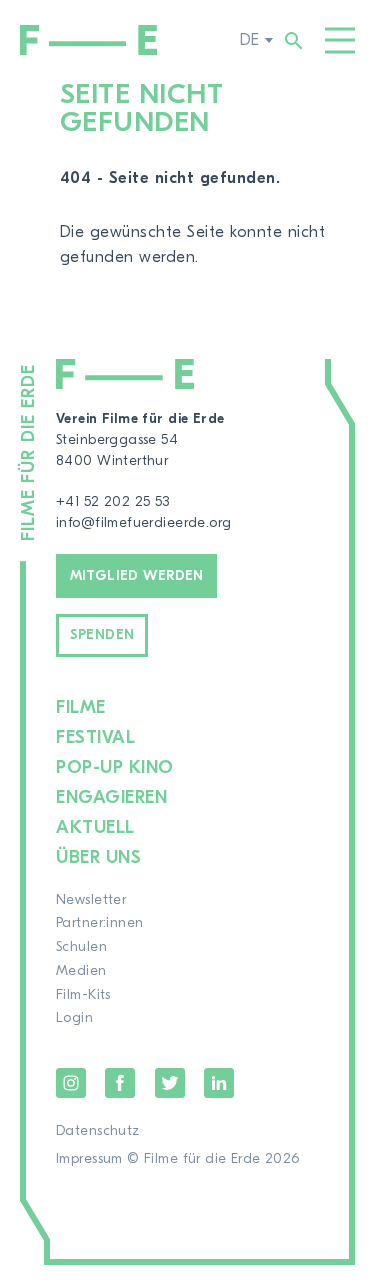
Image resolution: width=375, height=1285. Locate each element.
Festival (95, 737)
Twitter (170, 1083)
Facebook (120, 1083)
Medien (81, 971)
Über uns (98, 857)
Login (74, 1018)
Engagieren (111, 797)
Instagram (71, 1083)
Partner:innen (99, 923)
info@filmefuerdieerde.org (144, 523)
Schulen (81, 947)
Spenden (102, 635)
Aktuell (95, 827)
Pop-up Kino (115, 767)
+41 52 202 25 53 (113, 502)
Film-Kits (83, 995)
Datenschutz (98, 1131)
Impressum (89, 1159)
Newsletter (91, 900)
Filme (81, 707)
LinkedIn (219, 1083)
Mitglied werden (137, 576)
